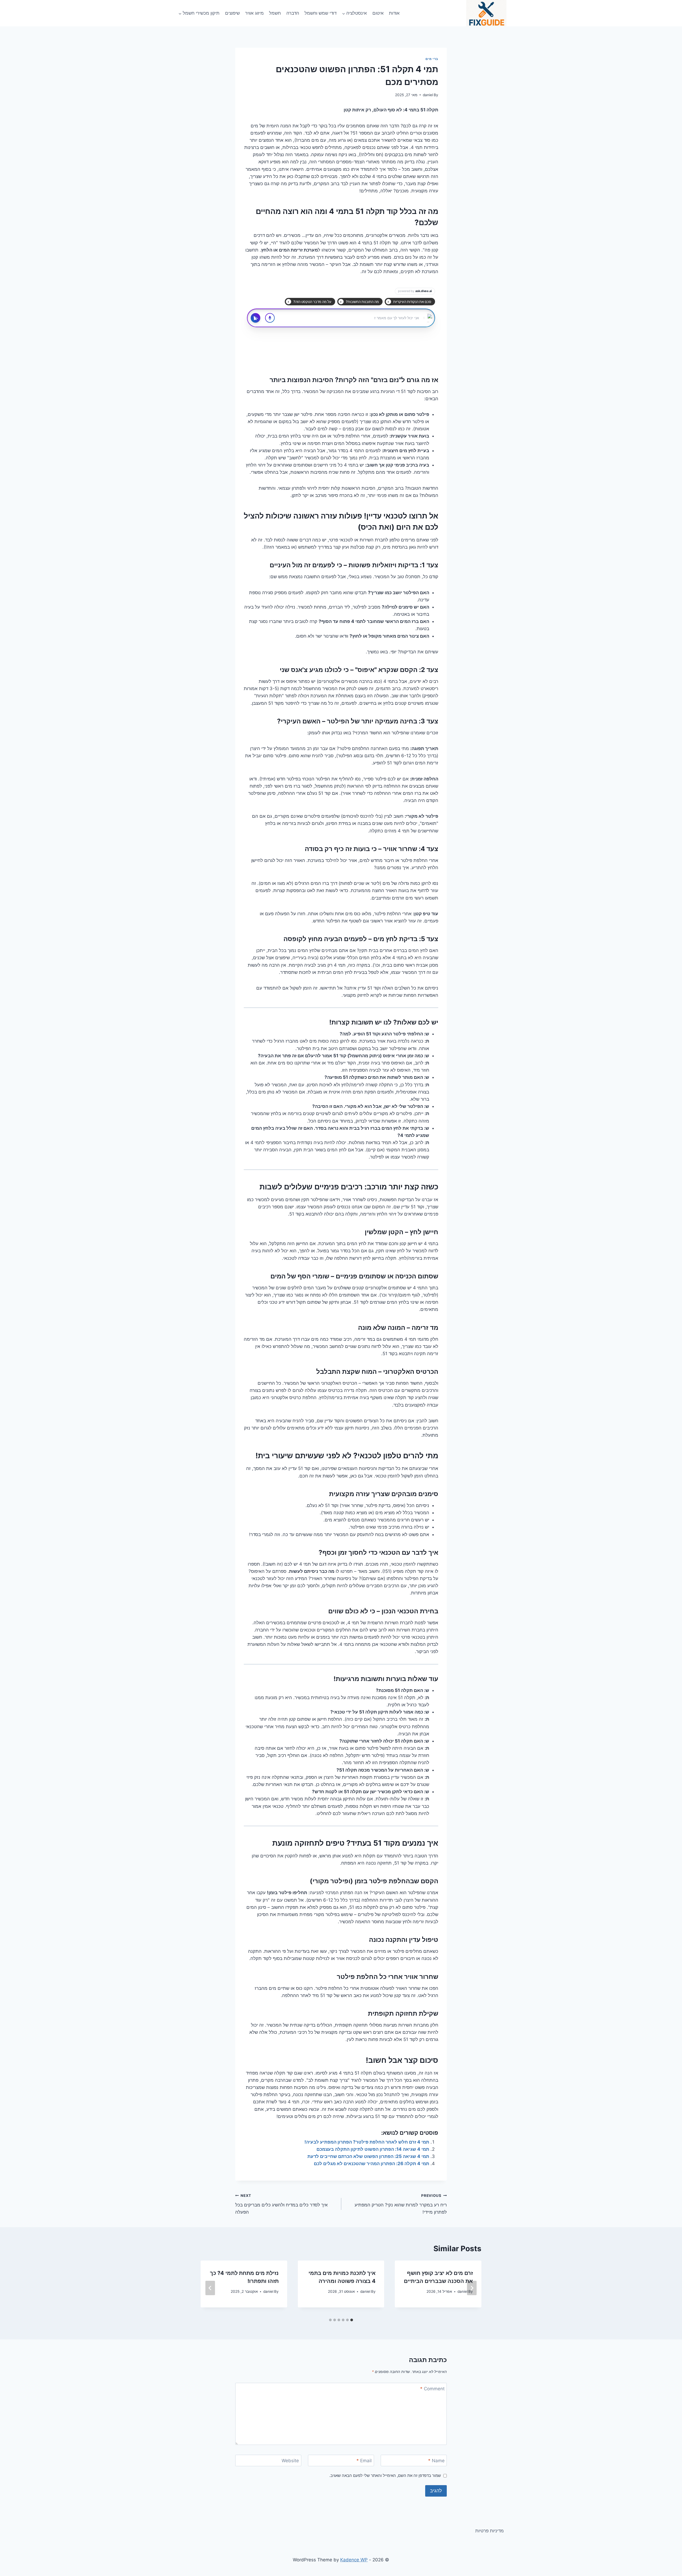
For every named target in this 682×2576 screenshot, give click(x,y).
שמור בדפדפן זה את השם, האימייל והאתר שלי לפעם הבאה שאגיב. (385, 2475)
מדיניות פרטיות (490, 2531)
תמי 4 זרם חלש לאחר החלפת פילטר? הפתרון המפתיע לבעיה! (367, 2142)
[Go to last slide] (472, 2288)
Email (364, 2461)
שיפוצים (232, 13)
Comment (432, 2389)
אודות (394, 13)
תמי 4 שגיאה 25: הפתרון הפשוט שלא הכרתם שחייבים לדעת (368, 2156)
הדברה (293, 13)
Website (290, 2461)
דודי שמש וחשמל (320, 13)
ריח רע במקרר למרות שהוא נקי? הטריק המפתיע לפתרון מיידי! (401, 2204)
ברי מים (432, 59)
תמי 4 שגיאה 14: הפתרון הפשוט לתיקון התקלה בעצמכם (373, 2149)
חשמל (275, 13)
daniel (428, 95)
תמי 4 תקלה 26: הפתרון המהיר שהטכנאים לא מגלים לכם (372, 2164)
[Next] (210, 2288)
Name (436, 2461)
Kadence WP (354, 2560)
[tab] (352, 2320)
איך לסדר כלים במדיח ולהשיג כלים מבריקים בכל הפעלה (281, 2204)
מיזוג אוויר (254, 13)
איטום (378, 13)
